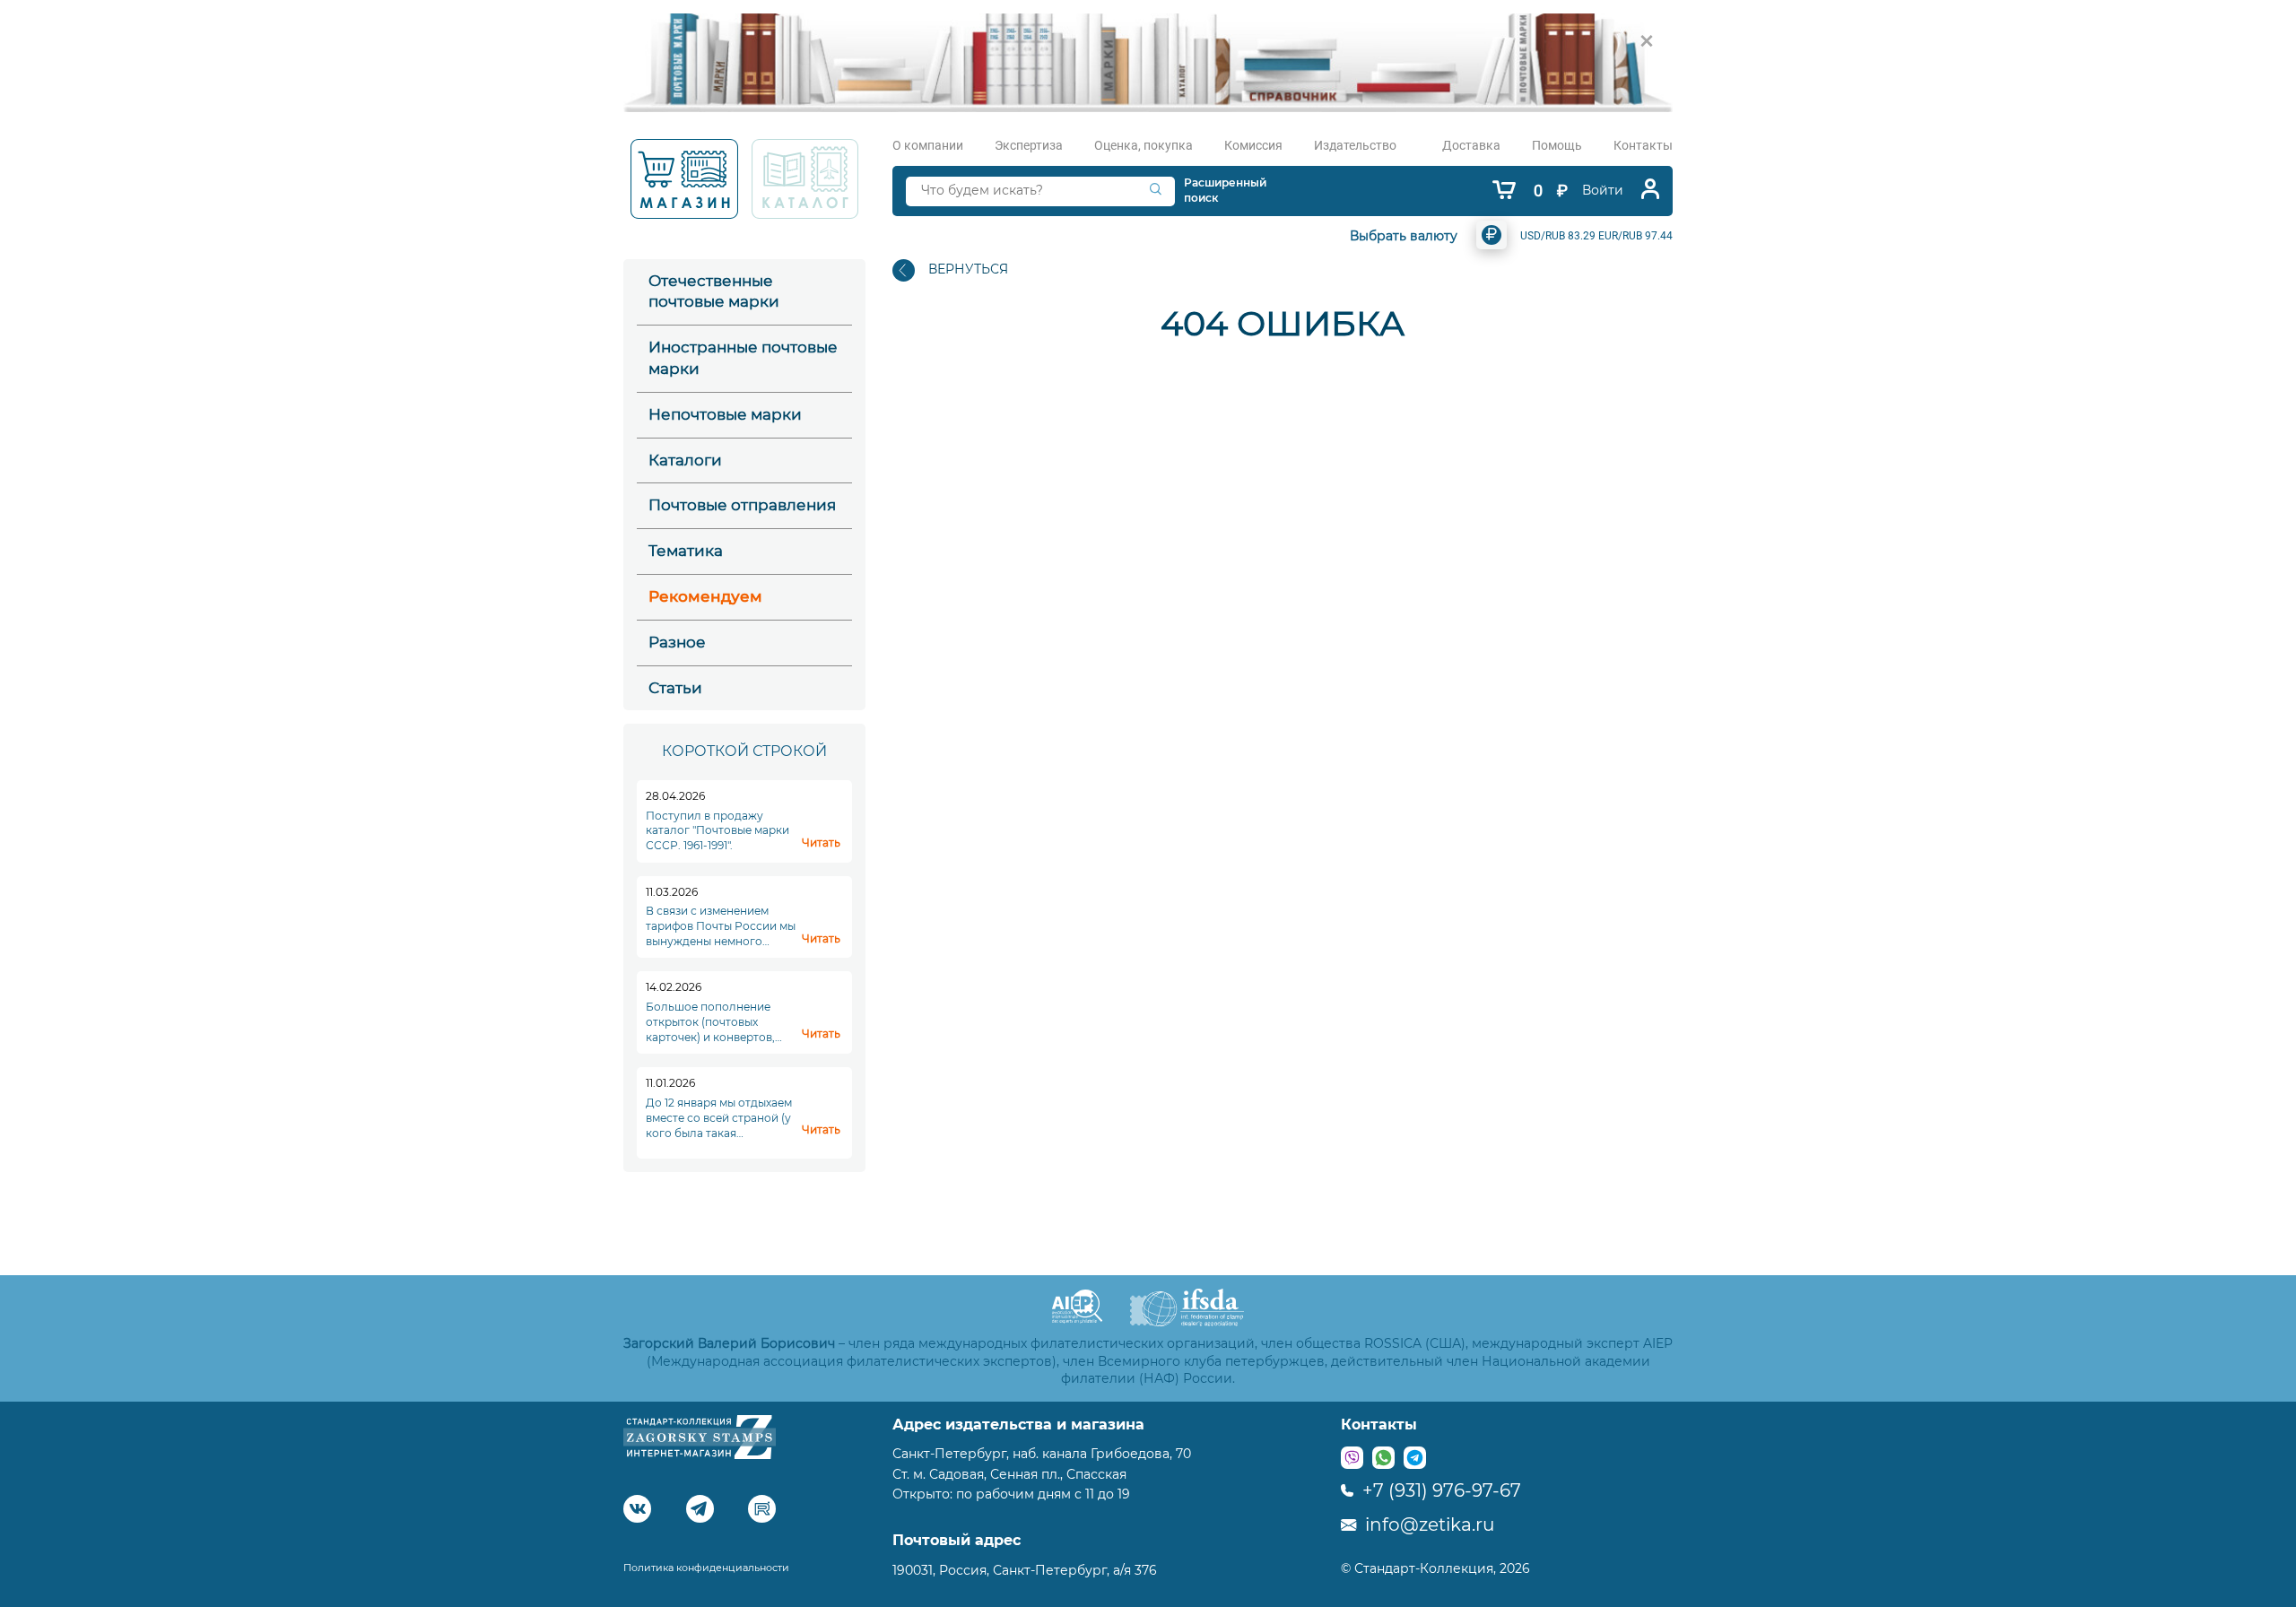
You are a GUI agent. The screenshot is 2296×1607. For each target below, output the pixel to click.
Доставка (1471, 145)
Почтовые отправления (742, 505)
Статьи (675, 688)
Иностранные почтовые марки (743, 358)
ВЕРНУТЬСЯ (968, 269)
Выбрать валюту (1404, 236)
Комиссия (1253, 145)
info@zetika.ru (1427, 1524)
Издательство (1355, 145)
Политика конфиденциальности (706, 1568)
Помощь (1557, 145)
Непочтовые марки (725, 414)
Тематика (686, 551)
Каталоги (685, 460)
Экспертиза (1029, 145)
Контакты (1643, 145)
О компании (928, 145)
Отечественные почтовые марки (714, 291)
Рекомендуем (705, 596)
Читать (821, 843)
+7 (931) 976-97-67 (1439, 1490)
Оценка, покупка (1144, 145)
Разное (677, 642)
